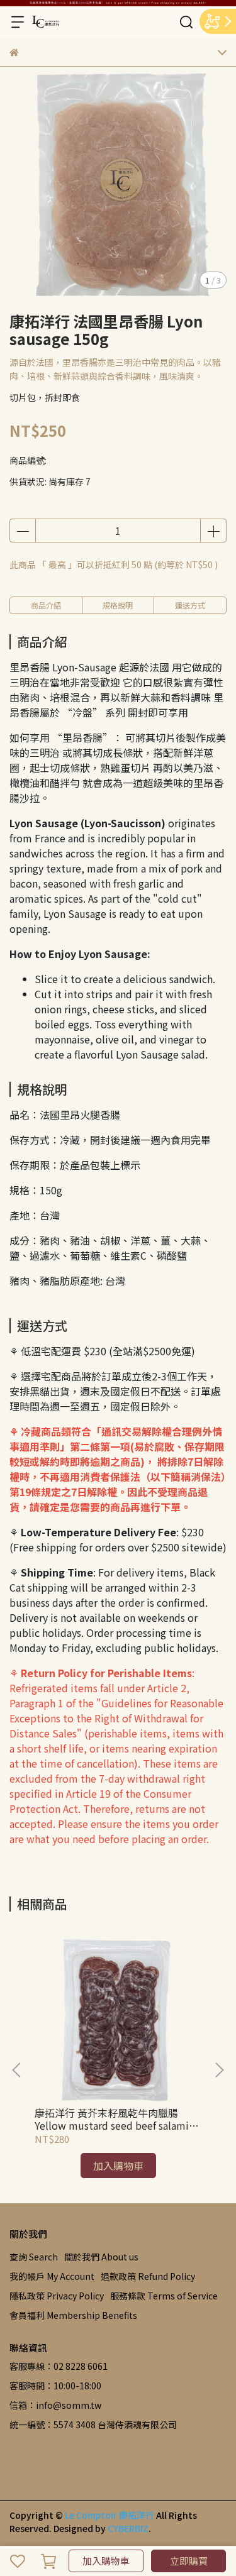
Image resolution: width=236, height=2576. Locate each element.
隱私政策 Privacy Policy (57, 2296)
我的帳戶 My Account (52, 2276)
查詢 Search (34, 2257)
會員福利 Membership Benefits (73, 2315)
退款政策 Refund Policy (148, 2276)
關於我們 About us (101, 2257)
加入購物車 (106, 2561)
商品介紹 (46, 605)
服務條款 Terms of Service (164, 2296)
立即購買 (189, 2561)
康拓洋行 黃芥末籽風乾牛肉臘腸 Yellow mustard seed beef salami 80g (112, 2119)
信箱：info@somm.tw (55, 2405)
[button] (219, 2070)
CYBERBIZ (128, 2528)
